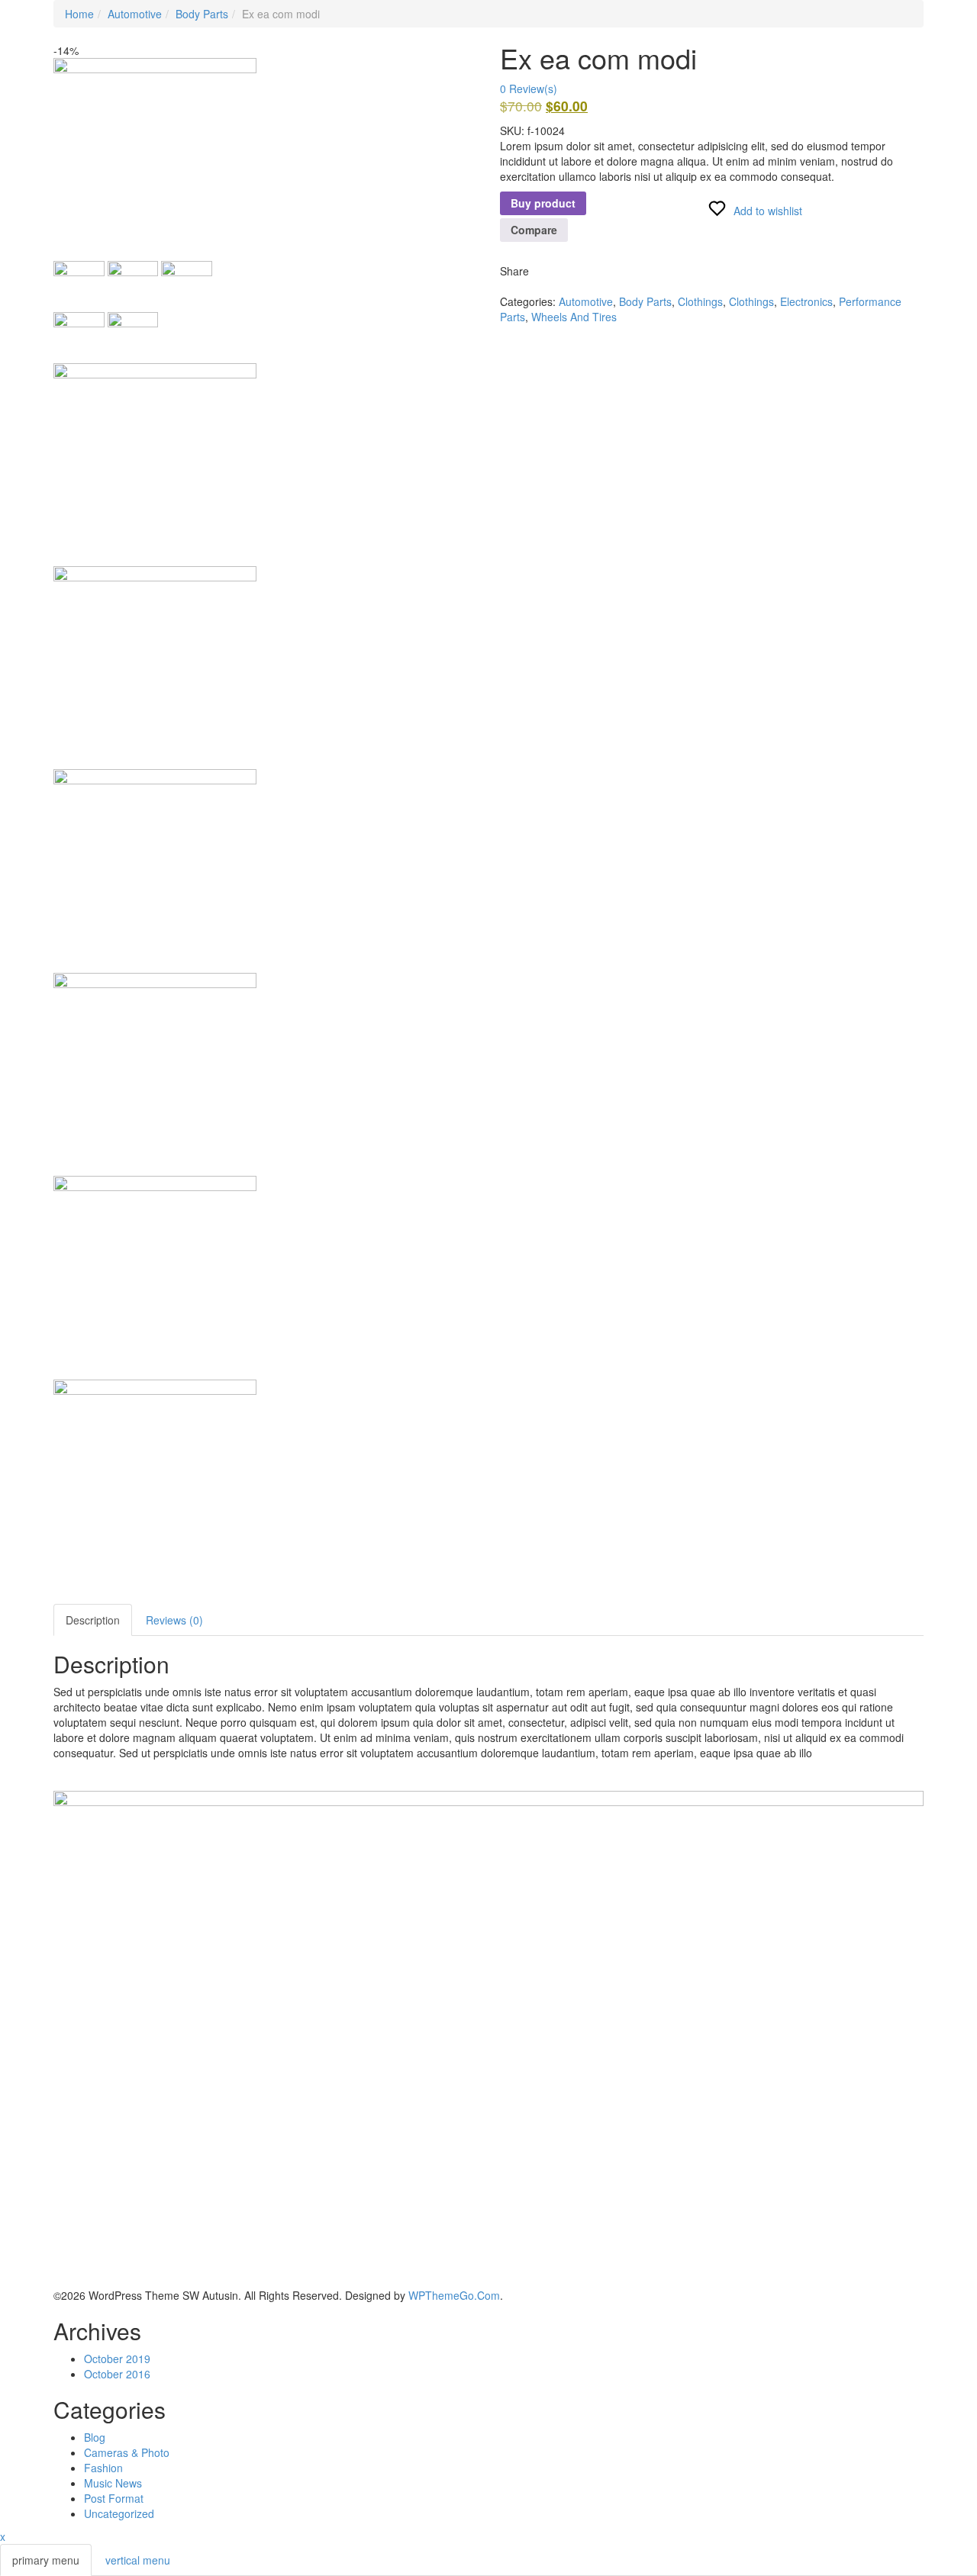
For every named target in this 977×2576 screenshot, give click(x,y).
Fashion (103, 2468)
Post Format (114, 2498)
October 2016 (117, 2374)
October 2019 (117, 2359)
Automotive (135, 14)
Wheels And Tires (574, 317)
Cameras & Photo (127, 2452)
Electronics (806, 301)
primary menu (46, 2560)
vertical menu (138, 2560)
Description (93, 1620)
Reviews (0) (174, 1620)
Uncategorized (119, 2513)
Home (79, 14)
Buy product (543, 203)
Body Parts (202, 14)
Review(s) (529, 89)
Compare (534, 230)
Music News (113, 2483)
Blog (95, 2437)
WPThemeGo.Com (454, 2295)
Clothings (700, 301)
